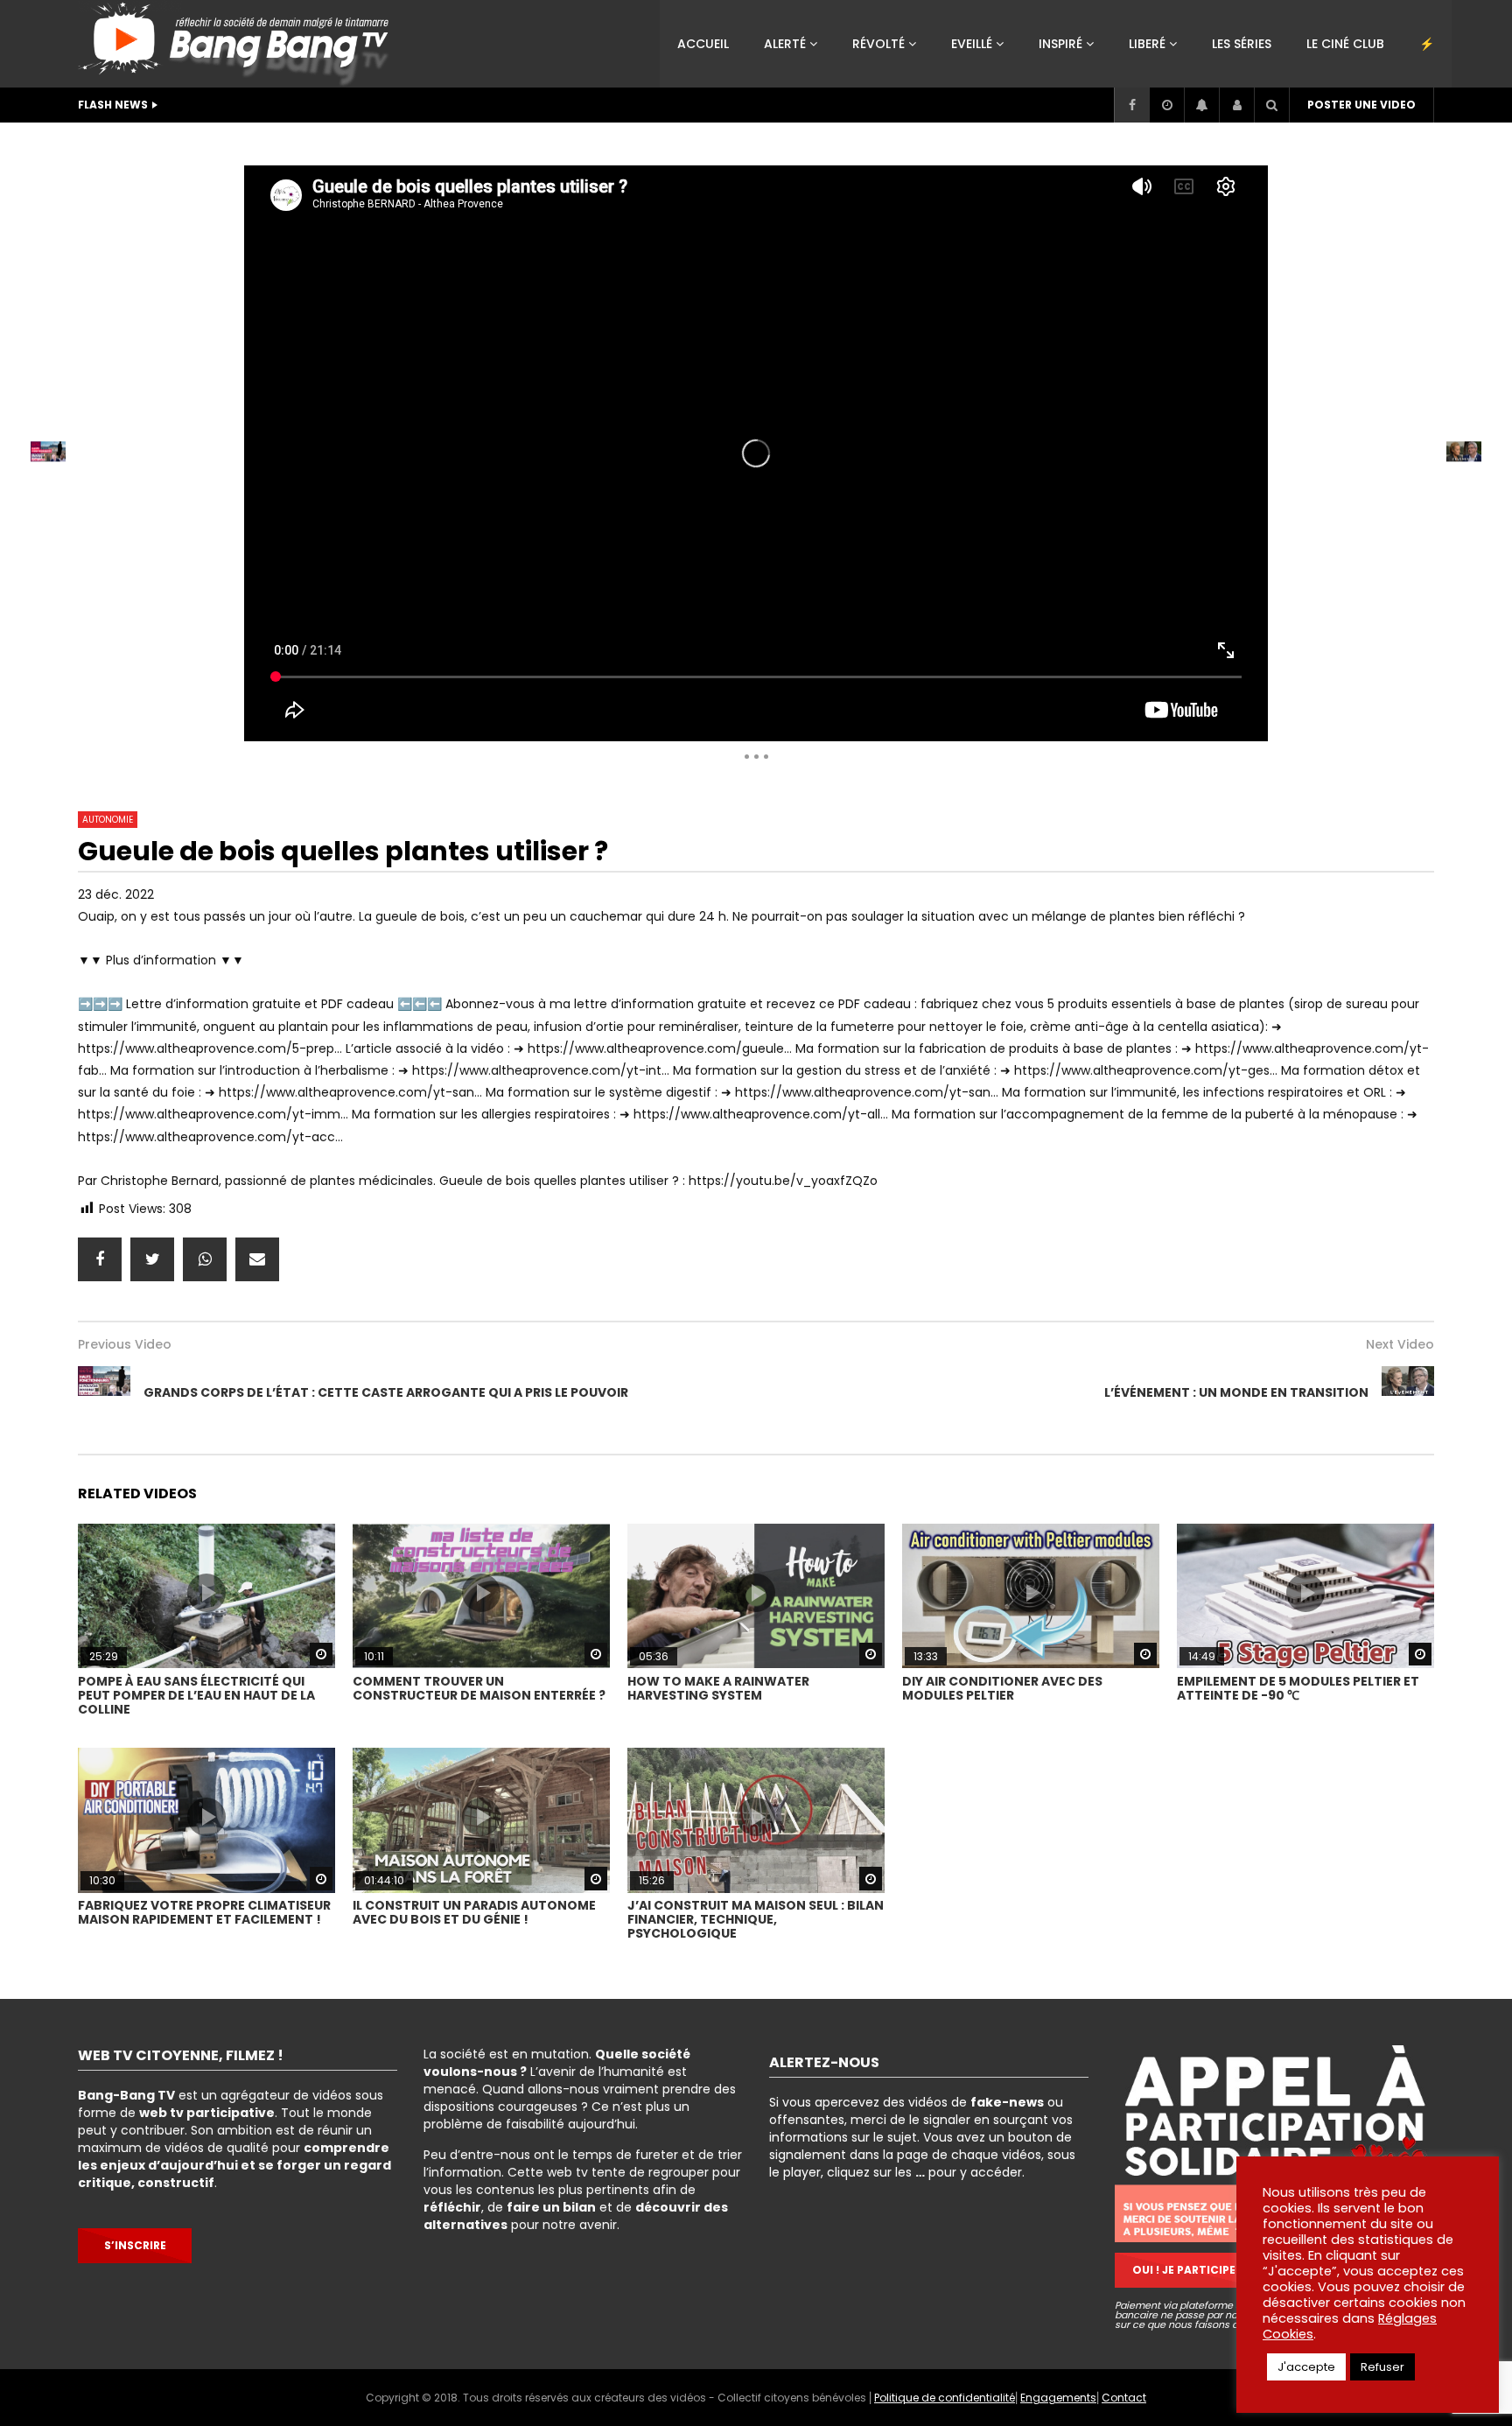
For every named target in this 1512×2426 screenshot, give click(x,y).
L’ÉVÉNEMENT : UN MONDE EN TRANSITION (1236, 1392)
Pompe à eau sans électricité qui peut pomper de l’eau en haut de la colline (196, 1695)
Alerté (785, 44)
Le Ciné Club (1345, 44)
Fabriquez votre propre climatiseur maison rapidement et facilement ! (204, 1912)
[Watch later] (1166, 105)
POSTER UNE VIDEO (1361, 105)
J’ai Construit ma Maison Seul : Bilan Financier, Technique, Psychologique (756, 1919)
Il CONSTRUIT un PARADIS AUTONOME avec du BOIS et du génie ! (474, 1912)
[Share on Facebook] (100, 1259)
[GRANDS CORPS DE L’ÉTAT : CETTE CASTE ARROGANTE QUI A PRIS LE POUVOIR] (104, 1392)
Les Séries (1242, 44)
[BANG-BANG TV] (238, 44)
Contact (1124, 2398)
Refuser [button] (1382, 2367)
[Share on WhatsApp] (205, 1259)
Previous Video (125, 1344)
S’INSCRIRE (135, 2245)
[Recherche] (1271, 105)
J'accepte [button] (1306, 2367)
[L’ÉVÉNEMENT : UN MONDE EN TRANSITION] (1408, 1392)
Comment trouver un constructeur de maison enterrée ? (479, 1688)
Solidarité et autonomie (450, 144)
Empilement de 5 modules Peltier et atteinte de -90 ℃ (1298, 1688)
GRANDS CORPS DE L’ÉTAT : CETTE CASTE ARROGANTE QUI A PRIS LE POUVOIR (386, 1392)
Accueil (703, 44)
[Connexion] (1236, 105)
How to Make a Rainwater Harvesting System (718, 1688)
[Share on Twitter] (152, 1259)
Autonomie (582, 144)
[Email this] (257, 1259)
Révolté (878, 44)
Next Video (1400, 1344)
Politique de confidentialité (945, 2398)
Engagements (1058, 2398)
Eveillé (972, 44)
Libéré (333, 144)
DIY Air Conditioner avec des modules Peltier (1002, 1688)
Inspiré (1060, 44)
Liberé (1147, 44)
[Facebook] (1131, 105)
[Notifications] (1201, 105)
